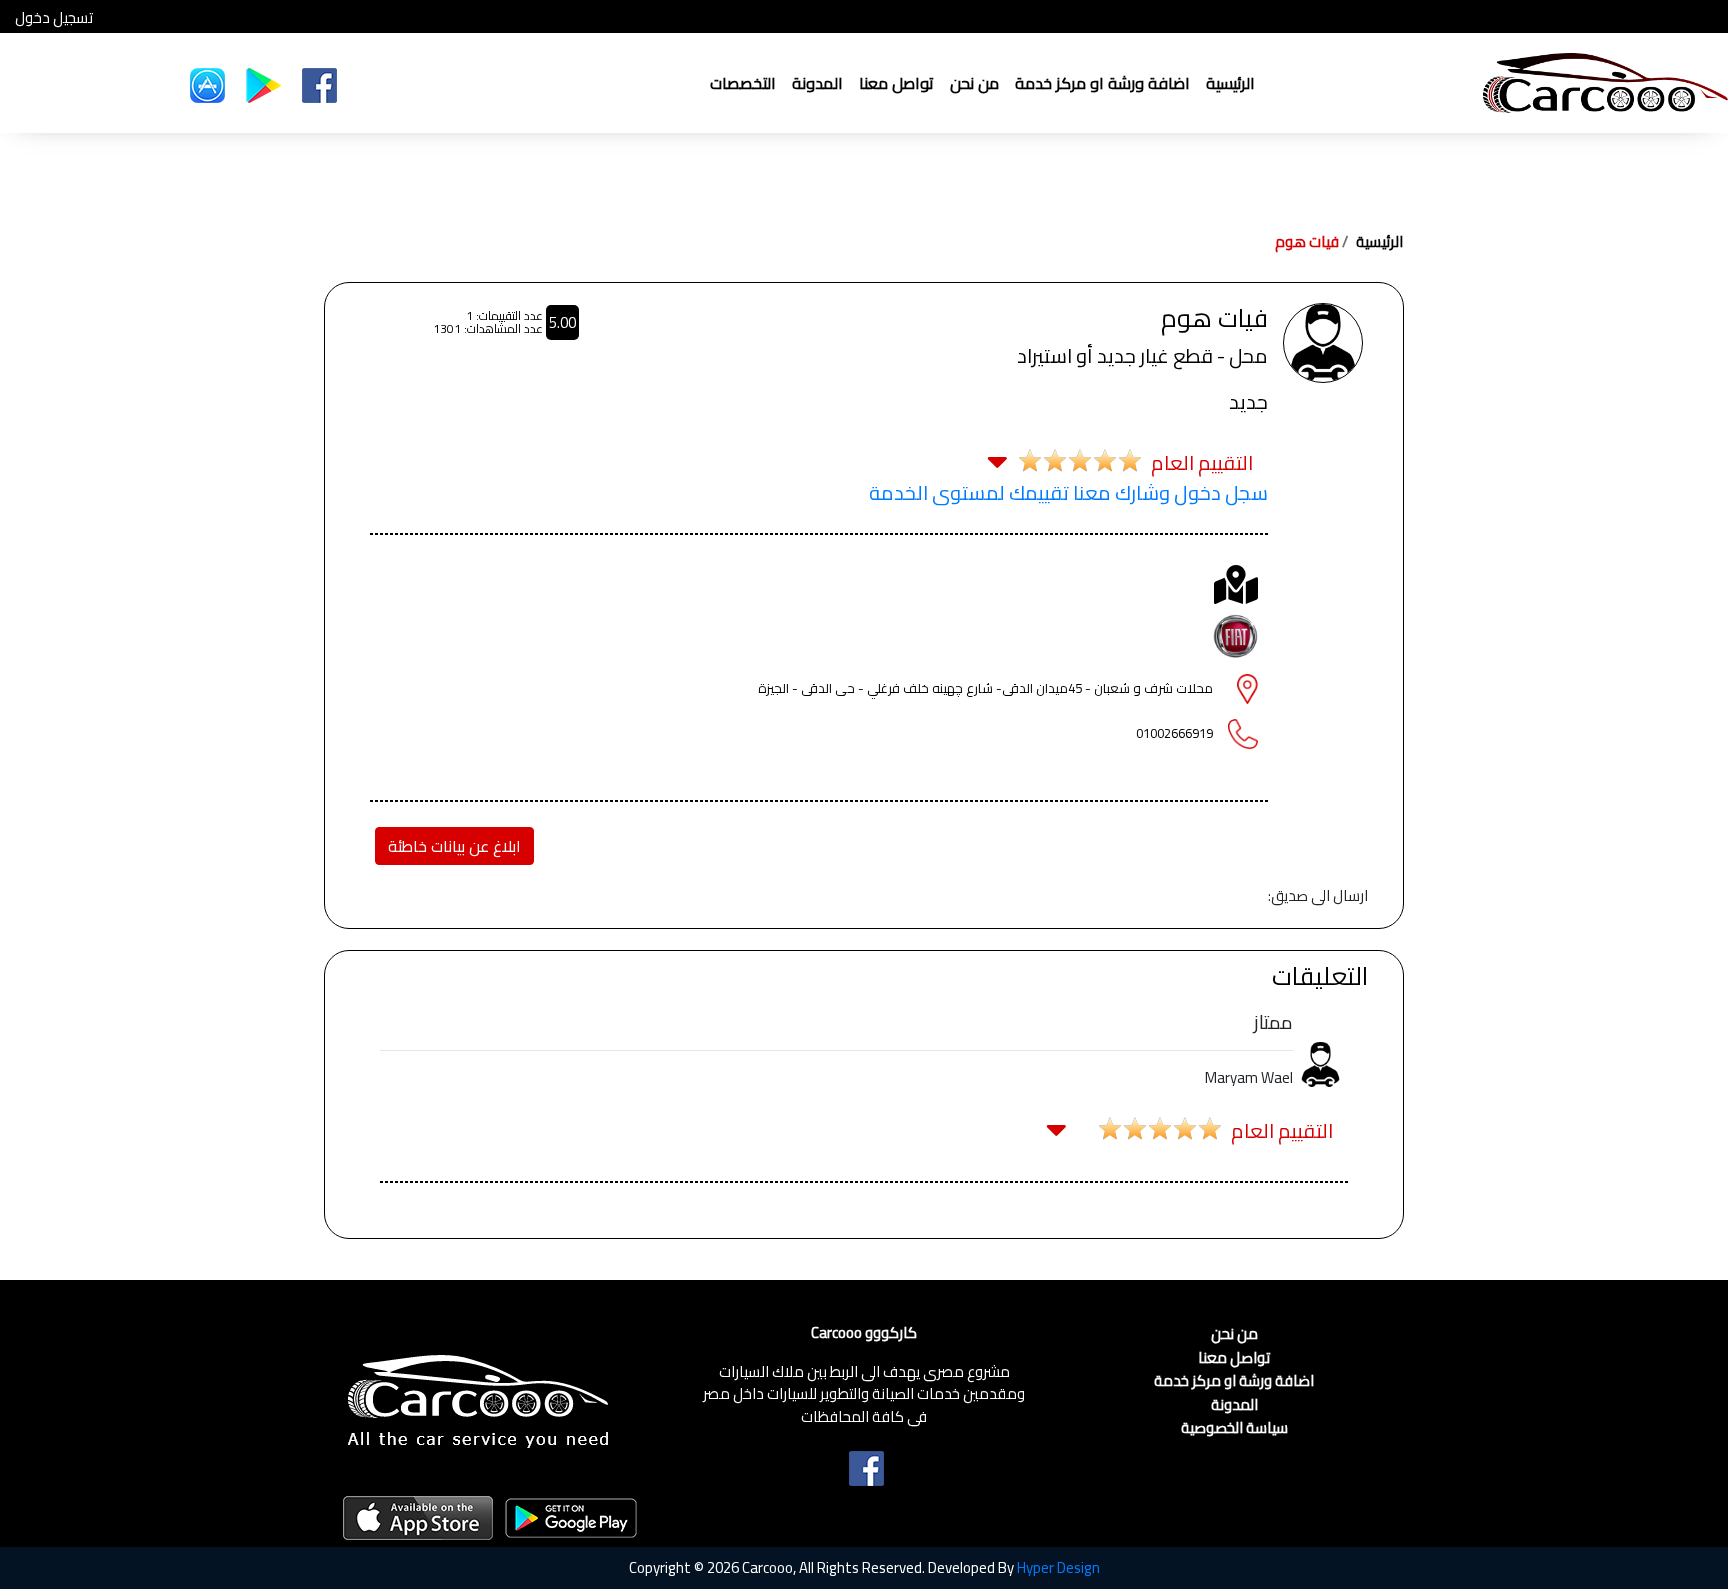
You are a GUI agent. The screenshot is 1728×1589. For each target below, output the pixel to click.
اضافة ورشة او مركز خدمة (1102, 83)
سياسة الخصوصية (1234, 1428)
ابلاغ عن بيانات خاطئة (454, 846)
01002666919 (1174, 733)
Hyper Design (1058, 1567)
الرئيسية (1230, 83)
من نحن (974, 83)
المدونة (817, 83)
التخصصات (743, 83)
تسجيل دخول (54, 18)
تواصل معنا (896, 83)
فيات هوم (1307, 241)
